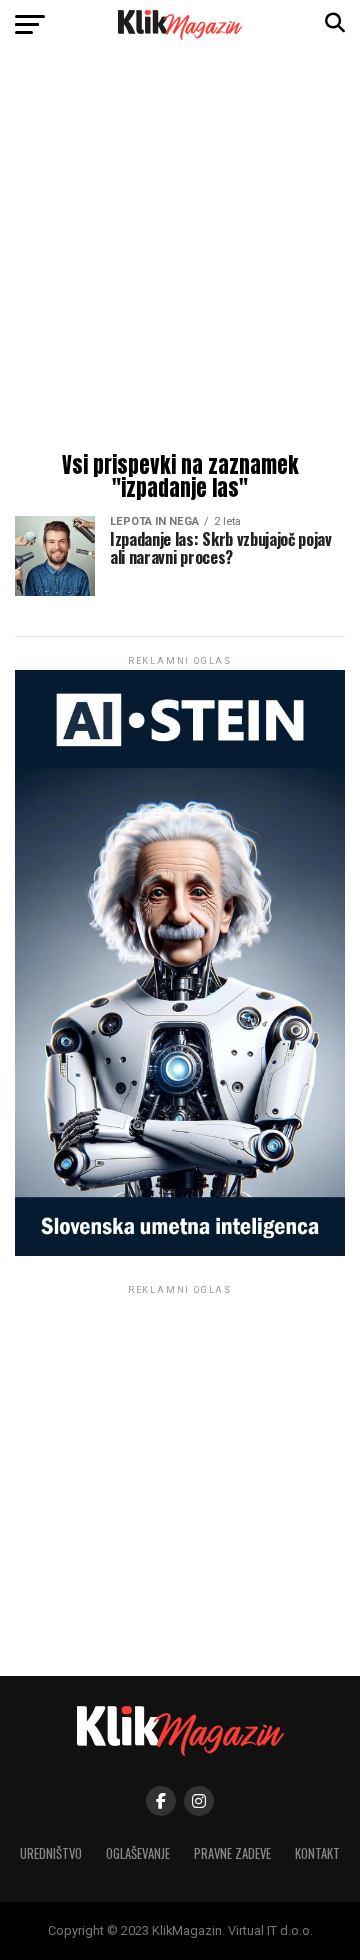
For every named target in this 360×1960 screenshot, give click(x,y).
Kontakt (317, 1853)
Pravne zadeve (232, 1853)
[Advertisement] (180, 255)
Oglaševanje (138, 1853)
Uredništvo (51, 1853)
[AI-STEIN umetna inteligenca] (180, 1251)
